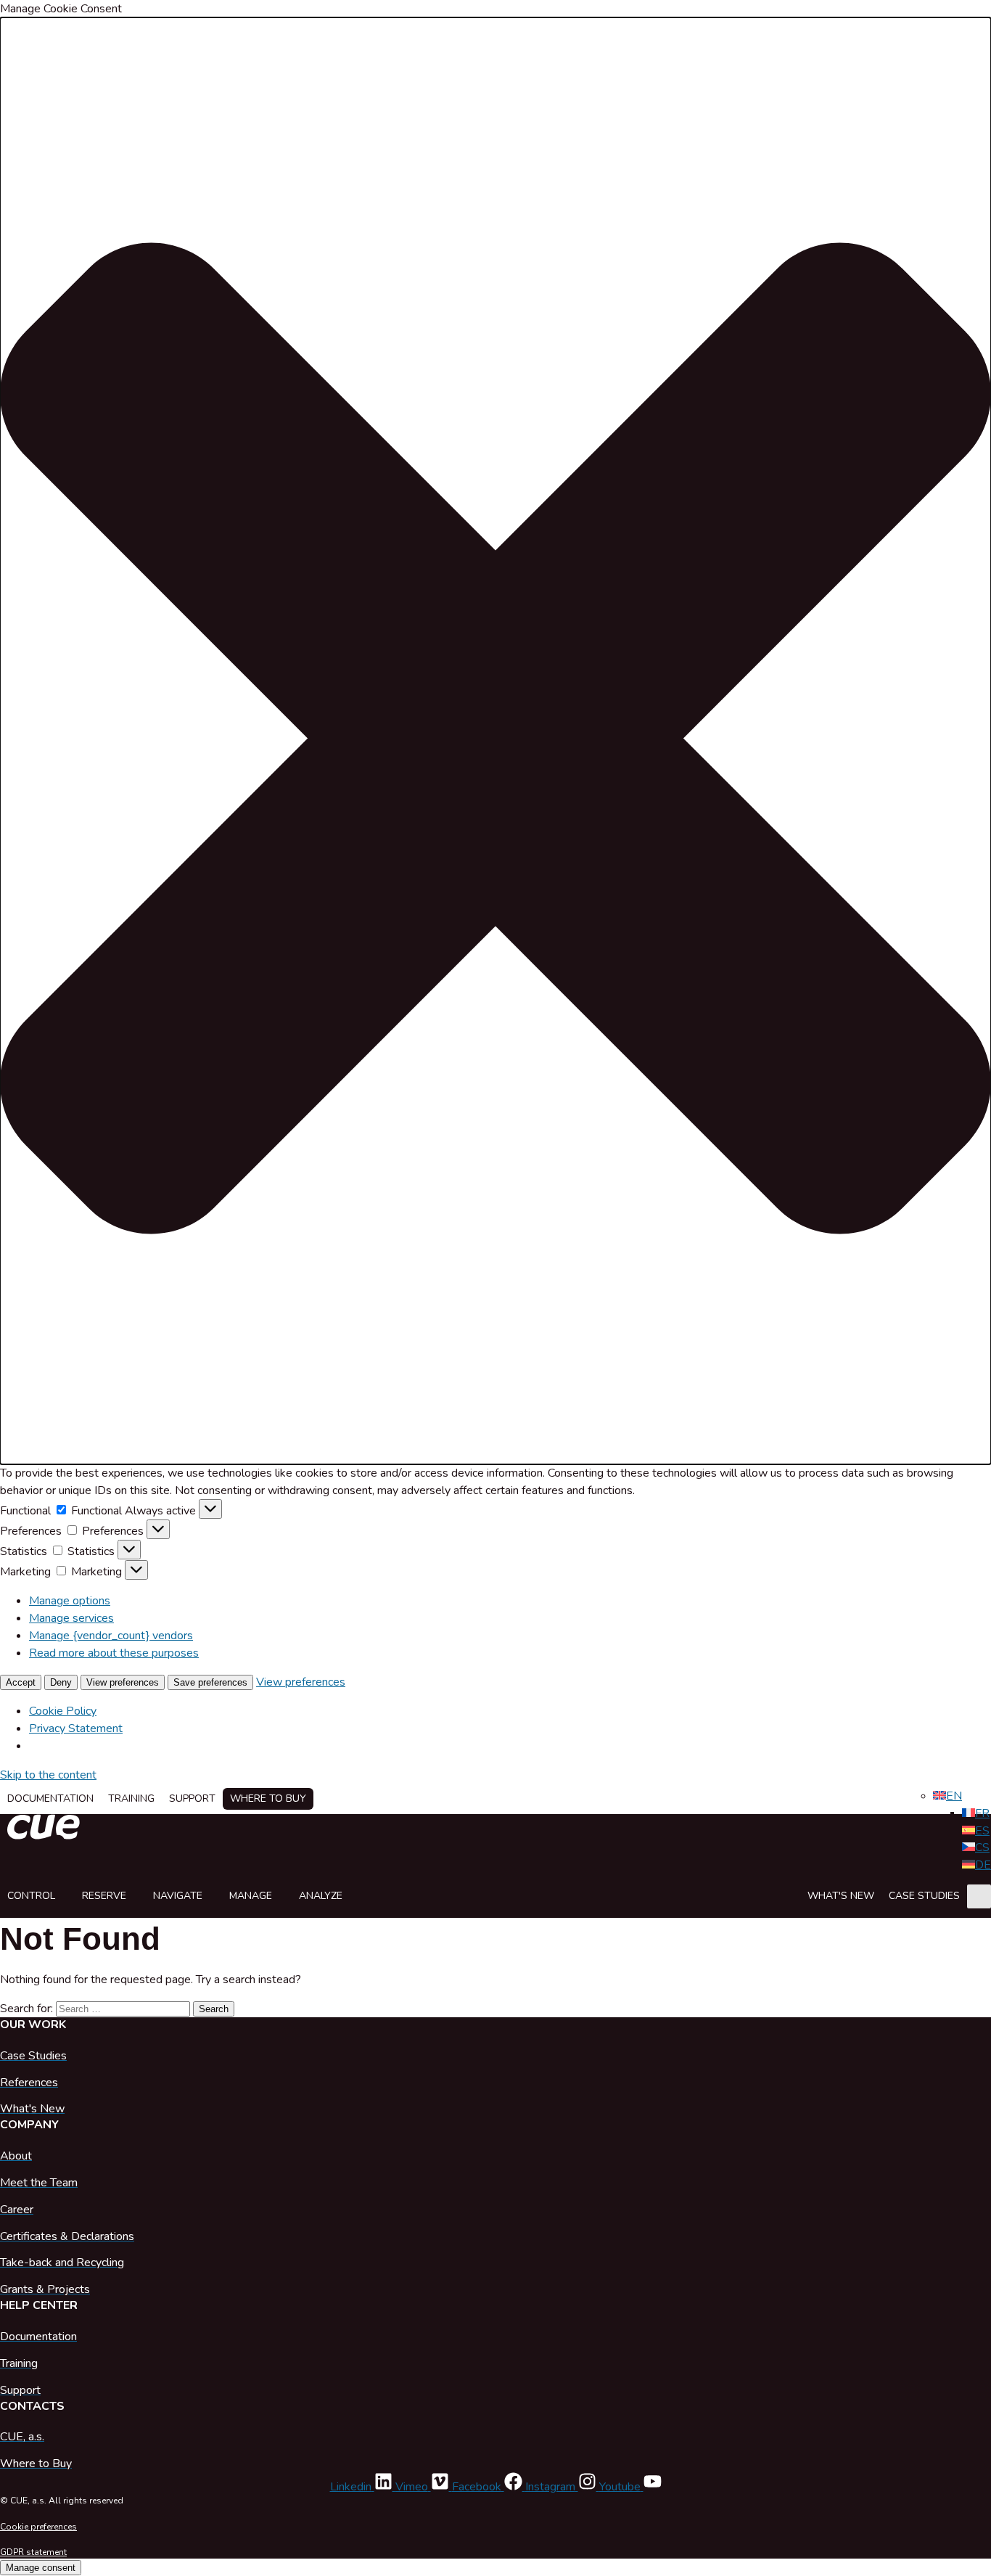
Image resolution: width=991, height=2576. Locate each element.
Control (31, 1896)
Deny (61, 1682)
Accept (21, 1682)
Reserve (104, 1896)
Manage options (70, 1601)
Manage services (71, 1618)
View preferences (123, 1682)
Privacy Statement (76, 1728)
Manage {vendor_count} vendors (111, 1636)
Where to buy (268, 1798)
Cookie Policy (63, 1711)
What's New (841, 1896)
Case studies (924, 1896)
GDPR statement (33, 2552)
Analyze (321, 1896)
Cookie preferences (38, 2527)
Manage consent (41, 2568)
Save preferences (210, 1682)
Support (192, 1798)
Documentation (50, 1798)
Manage (251, 1896)
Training (131, 1798)
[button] (495, 741)
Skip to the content (48, 1775)
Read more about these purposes (114, 1653)
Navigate (178, 1896)
